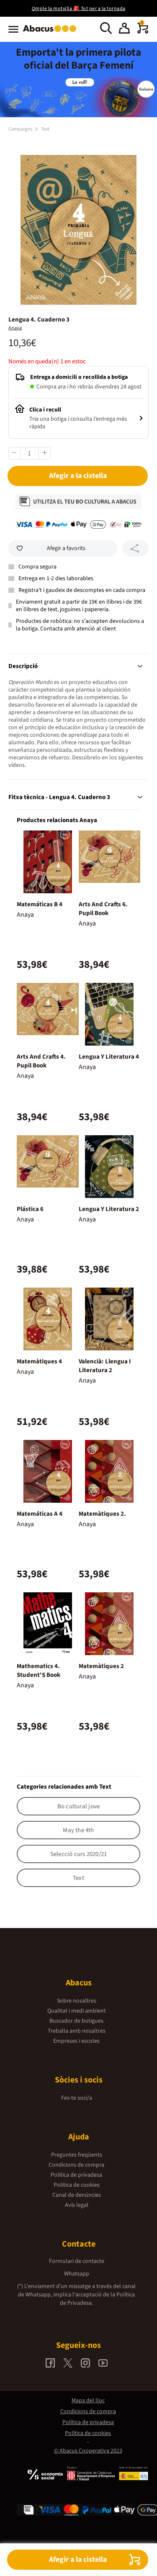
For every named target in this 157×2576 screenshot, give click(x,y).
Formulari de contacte (77, 2261)
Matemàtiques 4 (39, 1361)
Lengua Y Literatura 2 (109, 1209)
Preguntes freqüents (77, 2155)
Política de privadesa (76, 2175)
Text (45, 129)
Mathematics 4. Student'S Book (39, 1671)
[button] (124, 29)
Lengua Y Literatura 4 (109, 1057)
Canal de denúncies (77, 2195)
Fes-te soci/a (77, 2098)
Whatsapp (77, 2274)
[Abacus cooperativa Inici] (52, 33)
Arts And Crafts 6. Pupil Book (103, 909)
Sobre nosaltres (77, 2001)
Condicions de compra (76, 2165)
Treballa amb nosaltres (77, 2031)
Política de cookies (77, 2185)
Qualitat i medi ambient (77, 2011)
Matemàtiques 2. (102, 1514)
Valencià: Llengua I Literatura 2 (105, 1366)
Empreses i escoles (76, 2041)
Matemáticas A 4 (40, 1514)
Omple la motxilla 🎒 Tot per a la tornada (79, 9)
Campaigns (21, 129)
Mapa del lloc (88, 2401)
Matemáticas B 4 (40, 904)
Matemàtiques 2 (101, 1666)
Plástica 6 (30, 1209)
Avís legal (77, 2205)
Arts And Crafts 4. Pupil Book (41, 1061)
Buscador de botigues (76, 2021)
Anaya (15, 328)
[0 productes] (143, 32)
